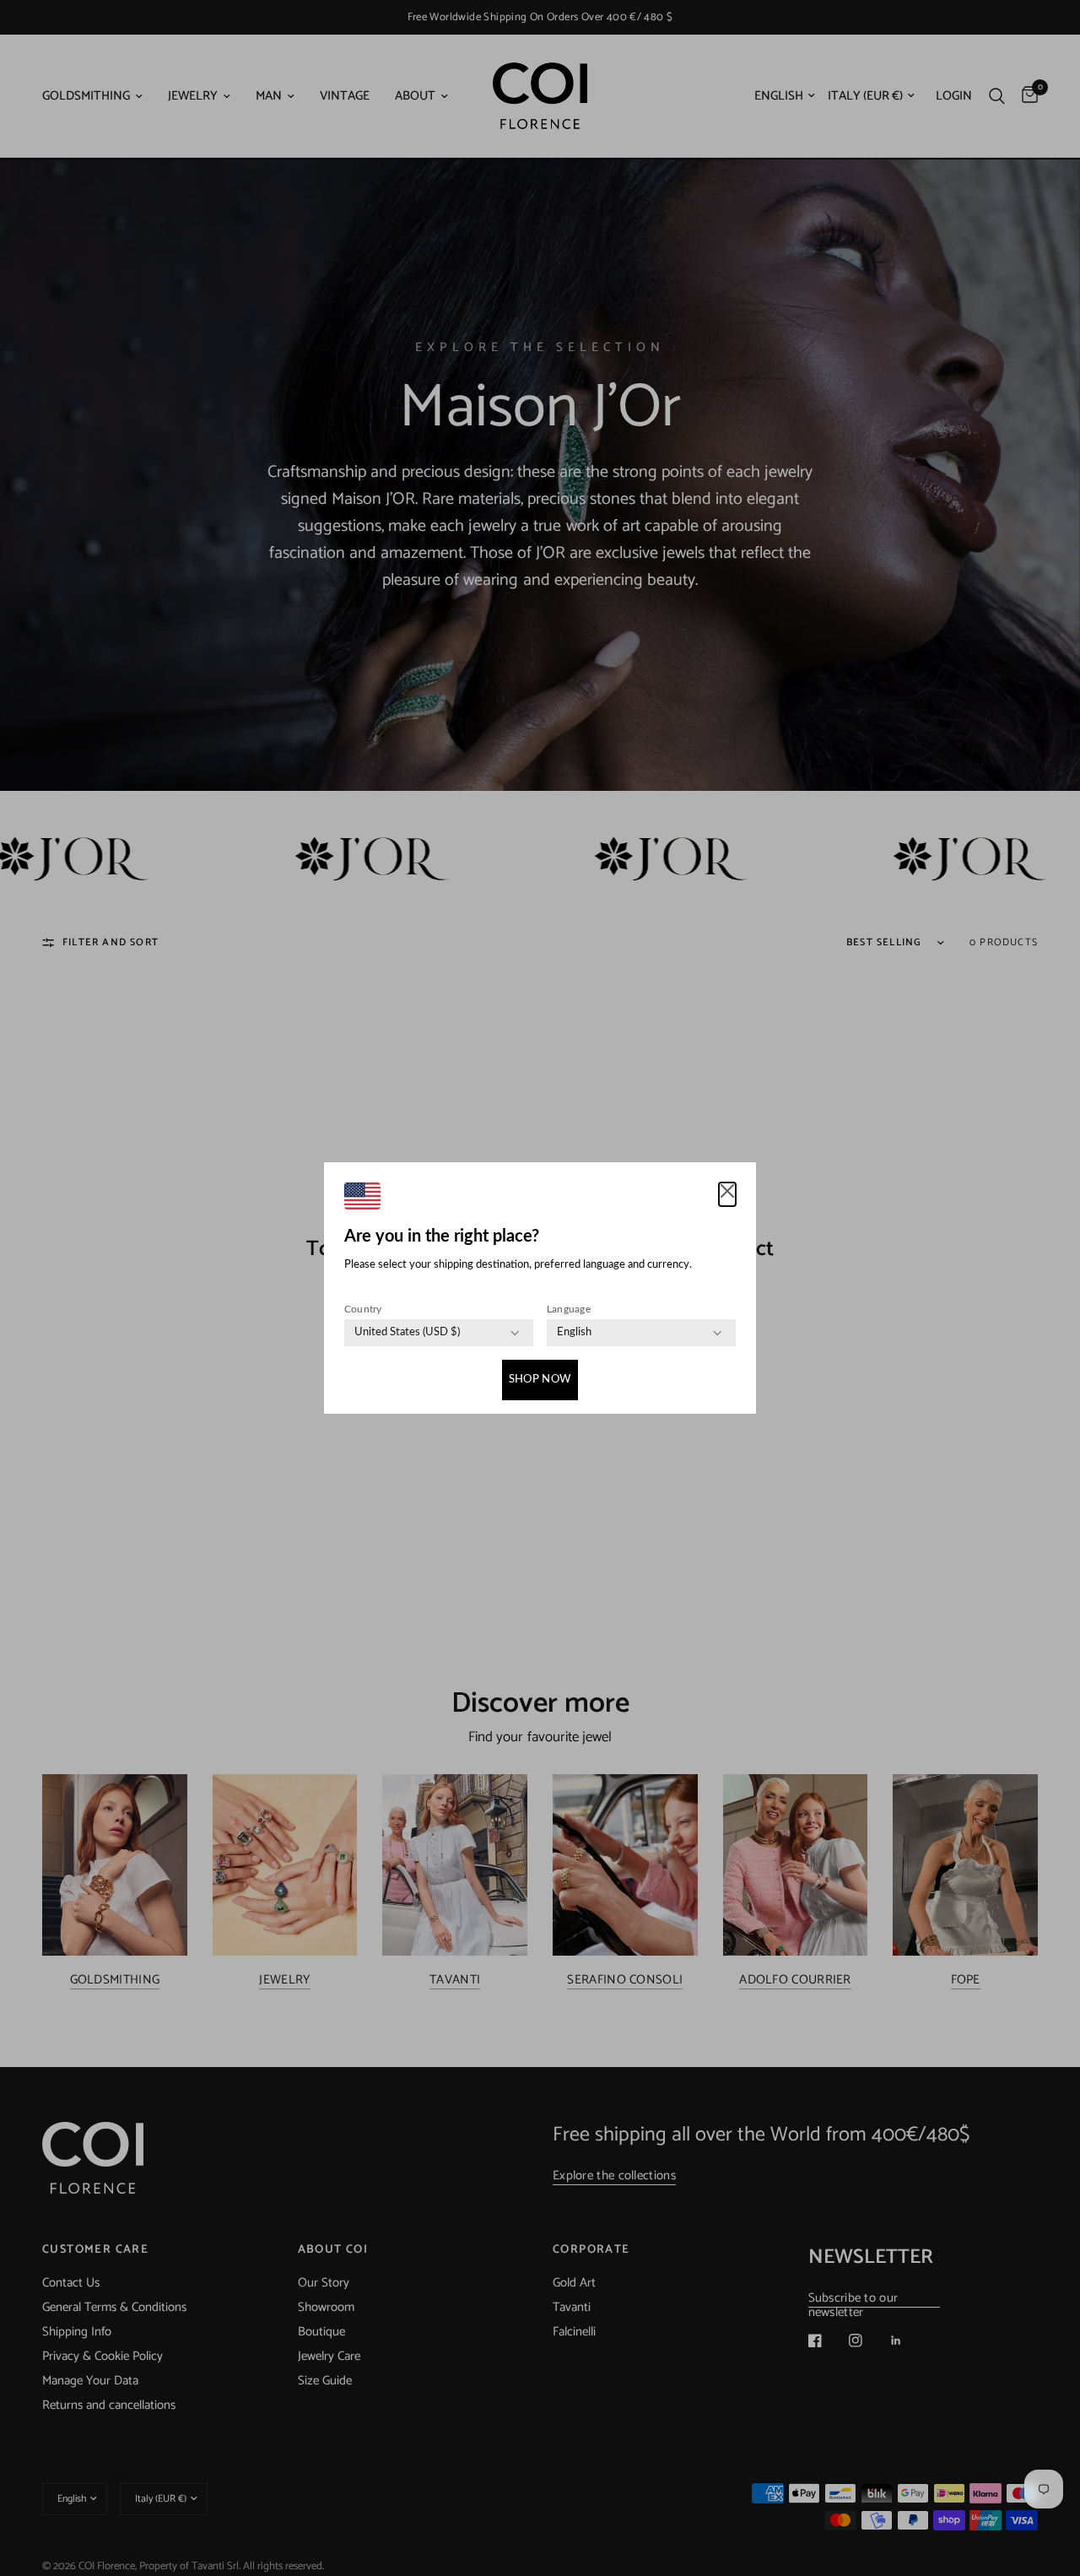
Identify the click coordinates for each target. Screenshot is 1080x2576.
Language (569, 1309)
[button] (727, 1194)
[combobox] (407, 1333)
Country (363, 1309)
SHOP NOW (540, 1380)
